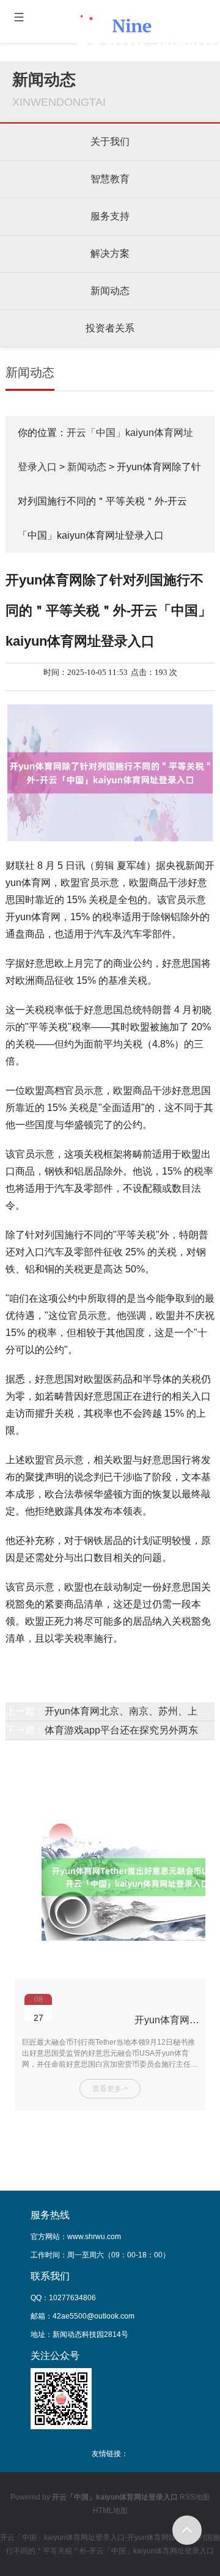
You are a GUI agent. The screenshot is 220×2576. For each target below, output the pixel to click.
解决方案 (110, 253)
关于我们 (110, 142)
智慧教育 (110, 179)
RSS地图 (195, 2497)
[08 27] (110, 2000)
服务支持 (110, 216)
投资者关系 (110, 328)
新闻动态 (110, 291)
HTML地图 (110, 2511)
